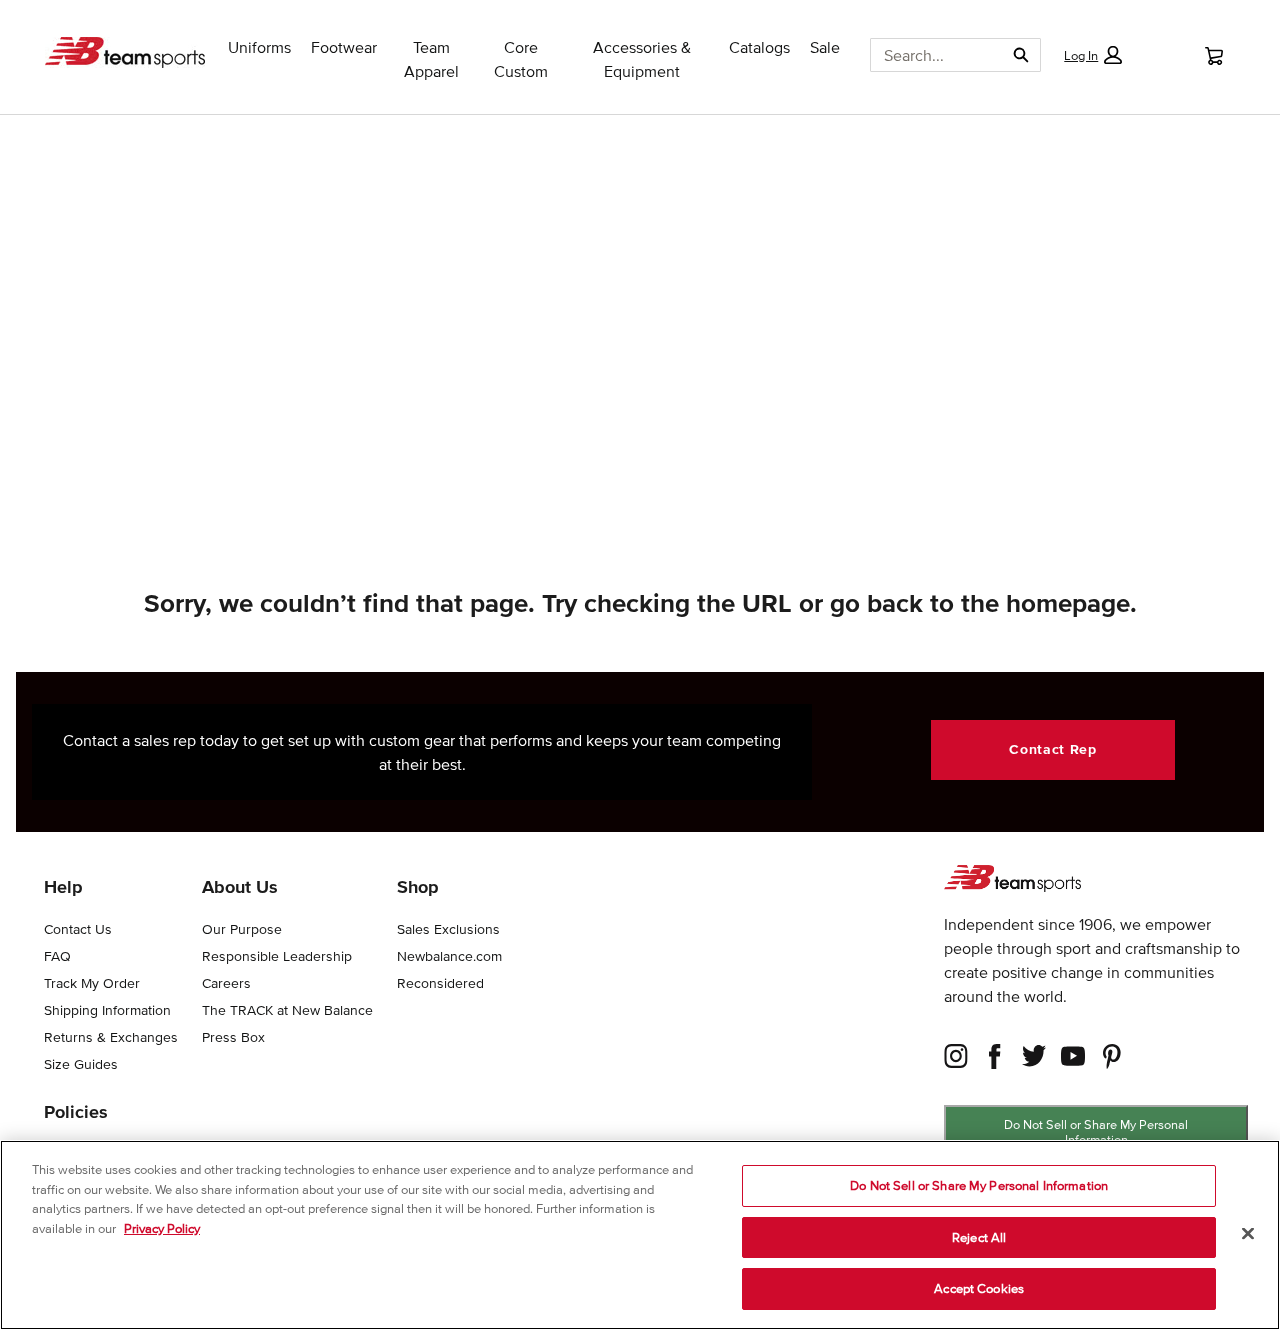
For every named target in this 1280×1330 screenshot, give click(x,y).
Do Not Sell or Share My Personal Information (1096, 1132)
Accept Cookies (979, 1288)
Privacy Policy (162, 1228)
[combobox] (929, 55)
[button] (1093, 55)
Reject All (979, 1237)
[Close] (1248, 1234)
